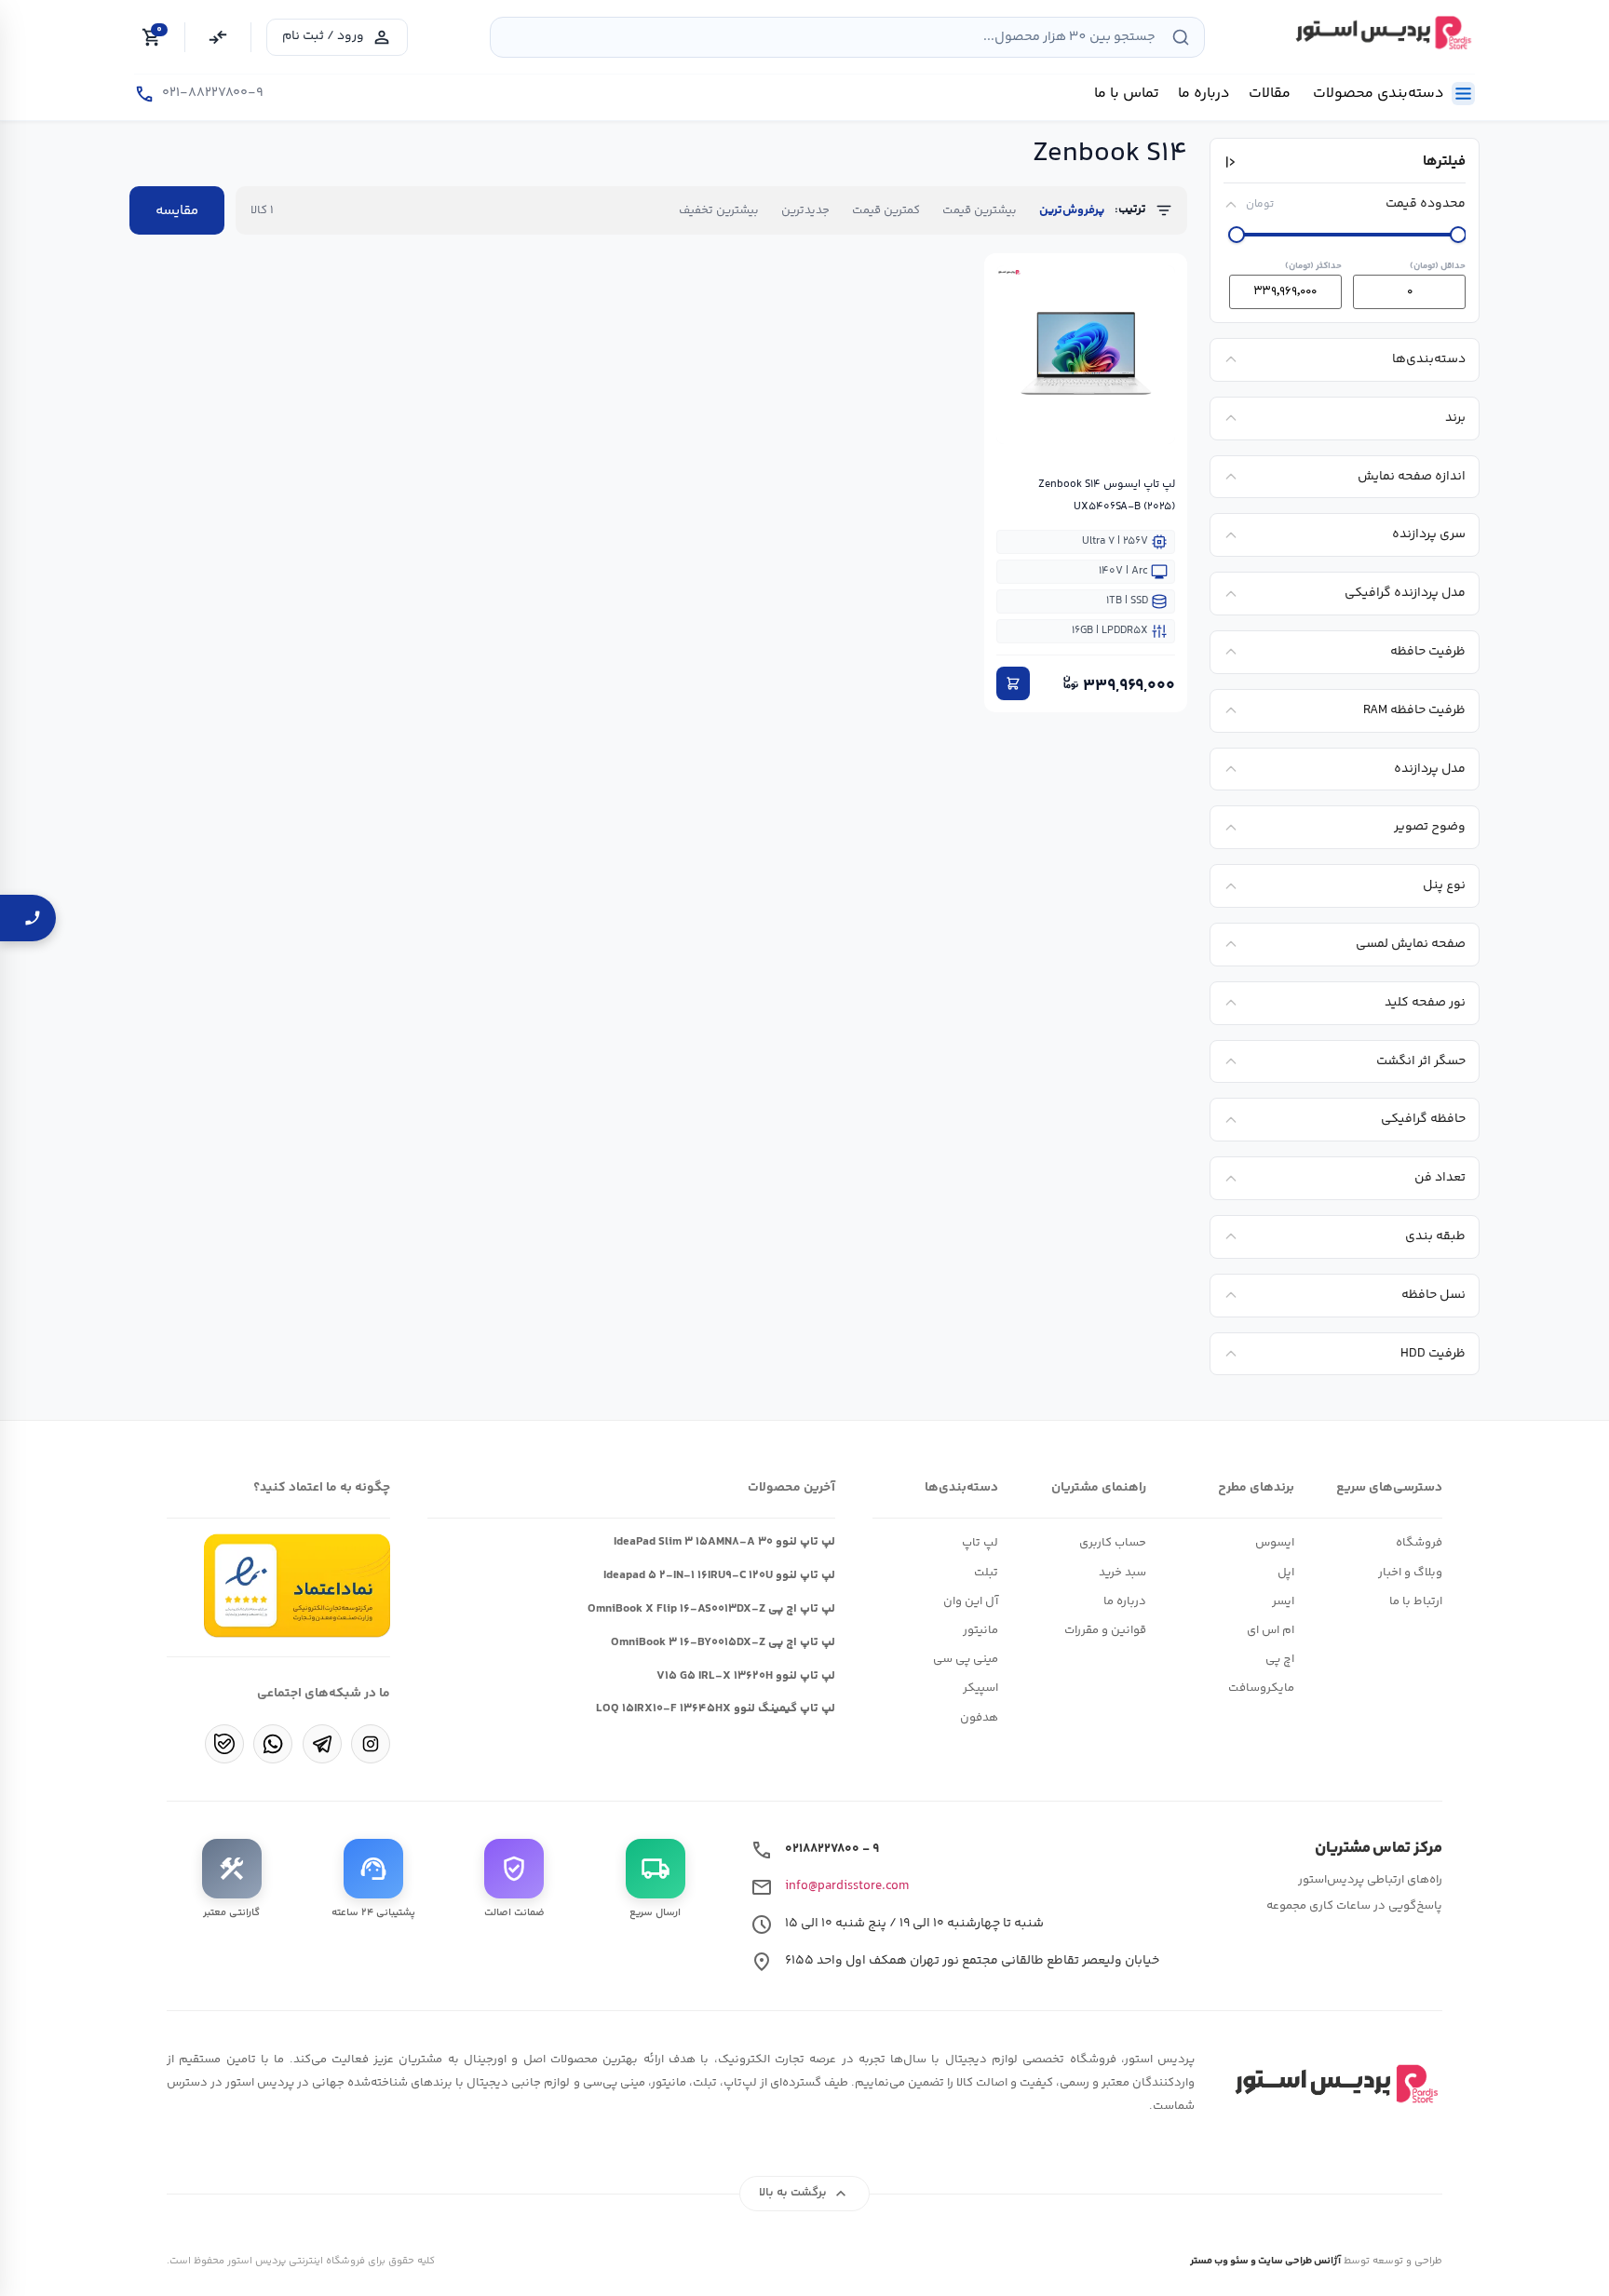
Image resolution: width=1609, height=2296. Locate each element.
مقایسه (177, 211)
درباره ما (1125, 1601)
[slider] (1237, 235)
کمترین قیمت (886, 210)
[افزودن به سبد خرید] (1013, 683)
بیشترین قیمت (980, 210)
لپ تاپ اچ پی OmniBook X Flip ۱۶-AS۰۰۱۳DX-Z (711, 1609)
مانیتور (980, 1630)
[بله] (224, 1744)
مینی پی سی (966, 1659)
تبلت (986, 1573)
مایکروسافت (1261, 1688)
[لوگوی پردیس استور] (1333, 2084)
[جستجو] (1181, 37)
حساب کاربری (1113, 1543)
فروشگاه (1419, 1543)
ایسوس (1275, 1543)
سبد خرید (1122, 1573)
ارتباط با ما (1416, 1601)
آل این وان (971, 1601)
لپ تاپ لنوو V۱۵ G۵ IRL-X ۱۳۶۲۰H (746, 1676)
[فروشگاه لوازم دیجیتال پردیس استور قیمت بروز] (1381, 33)
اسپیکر (980, 1688)
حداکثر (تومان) (1313, 266)
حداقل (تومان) (1438, 266)
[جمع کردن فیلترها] (1232, 162)
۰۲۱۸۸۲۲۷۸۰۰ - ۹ (832, 1849)
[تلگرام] (322, 1744)
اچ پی (1280, 1659)
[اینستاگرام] (371, 1744)
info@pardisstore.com (847, 1886)
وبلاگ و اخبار (1410, 1573)
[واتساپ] (273, 1744)
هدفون (979, 1718)
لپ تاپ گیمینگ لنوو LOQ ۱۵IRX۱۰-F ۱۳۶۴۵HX (716, 1708)
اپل (1286, 1573)
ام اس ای (1271, 1630)
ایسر (1283, 1601)
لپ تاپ (980, 1543)
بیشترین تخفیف (719, 210)
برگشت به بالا (805, 2194)
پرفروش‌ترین (1072, 210)
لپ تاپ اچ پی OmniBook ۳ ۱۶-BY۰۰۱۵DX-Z (723, 1642)
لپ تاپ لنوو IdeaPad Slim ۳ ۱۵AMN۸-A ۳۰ (724, 1542)
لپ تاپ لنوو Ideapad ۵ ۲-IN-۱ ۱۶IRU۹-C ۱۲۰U (719, 1575)
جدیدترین (805, 210)
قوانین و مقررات (1105, 1630)
